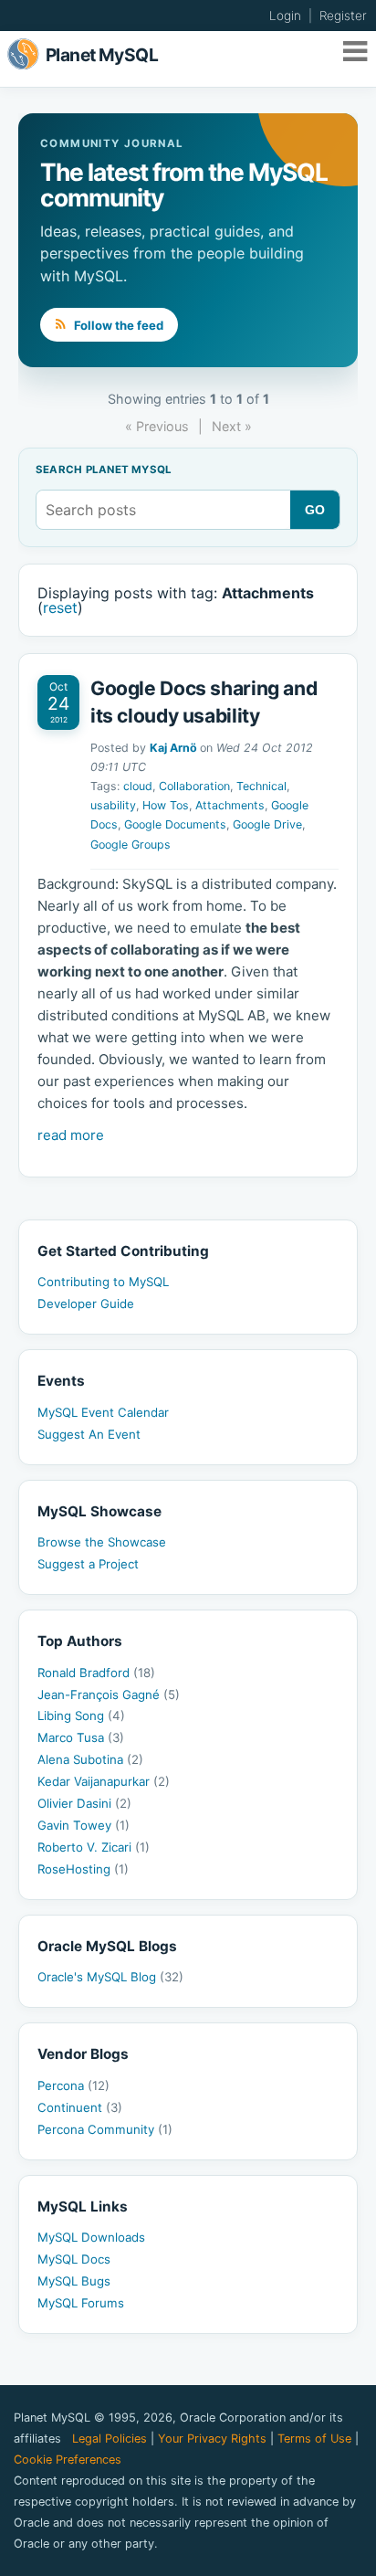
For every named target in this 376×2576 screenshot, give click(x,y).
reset (60, 607)
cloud (138, 786)
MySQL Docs (74, 2259)
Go (315, 510)
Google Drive (267, 824)
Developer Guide (86, 1304)
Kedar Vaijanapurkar (104, 1781)
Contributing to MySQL (103, 1282)
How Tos (166, 805)
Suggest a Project (88, 1564)
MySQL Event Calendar (103, 1412)
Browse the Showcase (102, 1542)
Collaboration (194, 786)
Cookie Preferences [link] (68, 2460)
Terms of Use (314, 2439)
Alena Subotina (90, 1759)
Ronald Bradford (96, 1673)
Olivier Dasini (84, 1803)
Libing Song (81, 1716)
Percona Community (105, 2129)
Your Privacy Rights (212, 2439)
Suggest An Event (89, 1434)
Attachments (230, 805)
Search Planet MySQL (104, 470)
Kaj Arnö (173, 748)
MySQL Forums (81, 2303)
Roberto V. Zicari (94, 1847)
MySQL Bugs (74, 2281)
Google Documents (175, 824)
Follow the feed (117, 325)
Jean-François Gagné (109, 1694)
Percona (73, 2085)
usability (113, 805)
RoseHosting (83, 1869)
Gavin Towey (84, 1825)
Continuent (80, 2107)
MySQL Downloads (91, 2237)
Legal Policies (110, 2439)
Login (285, 16)
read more (71, 1135)
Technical (261, 786)
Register (343, 16)
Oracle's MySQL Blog (110, 1977)
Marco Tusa (81, 1737)
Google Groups (131, 845)
